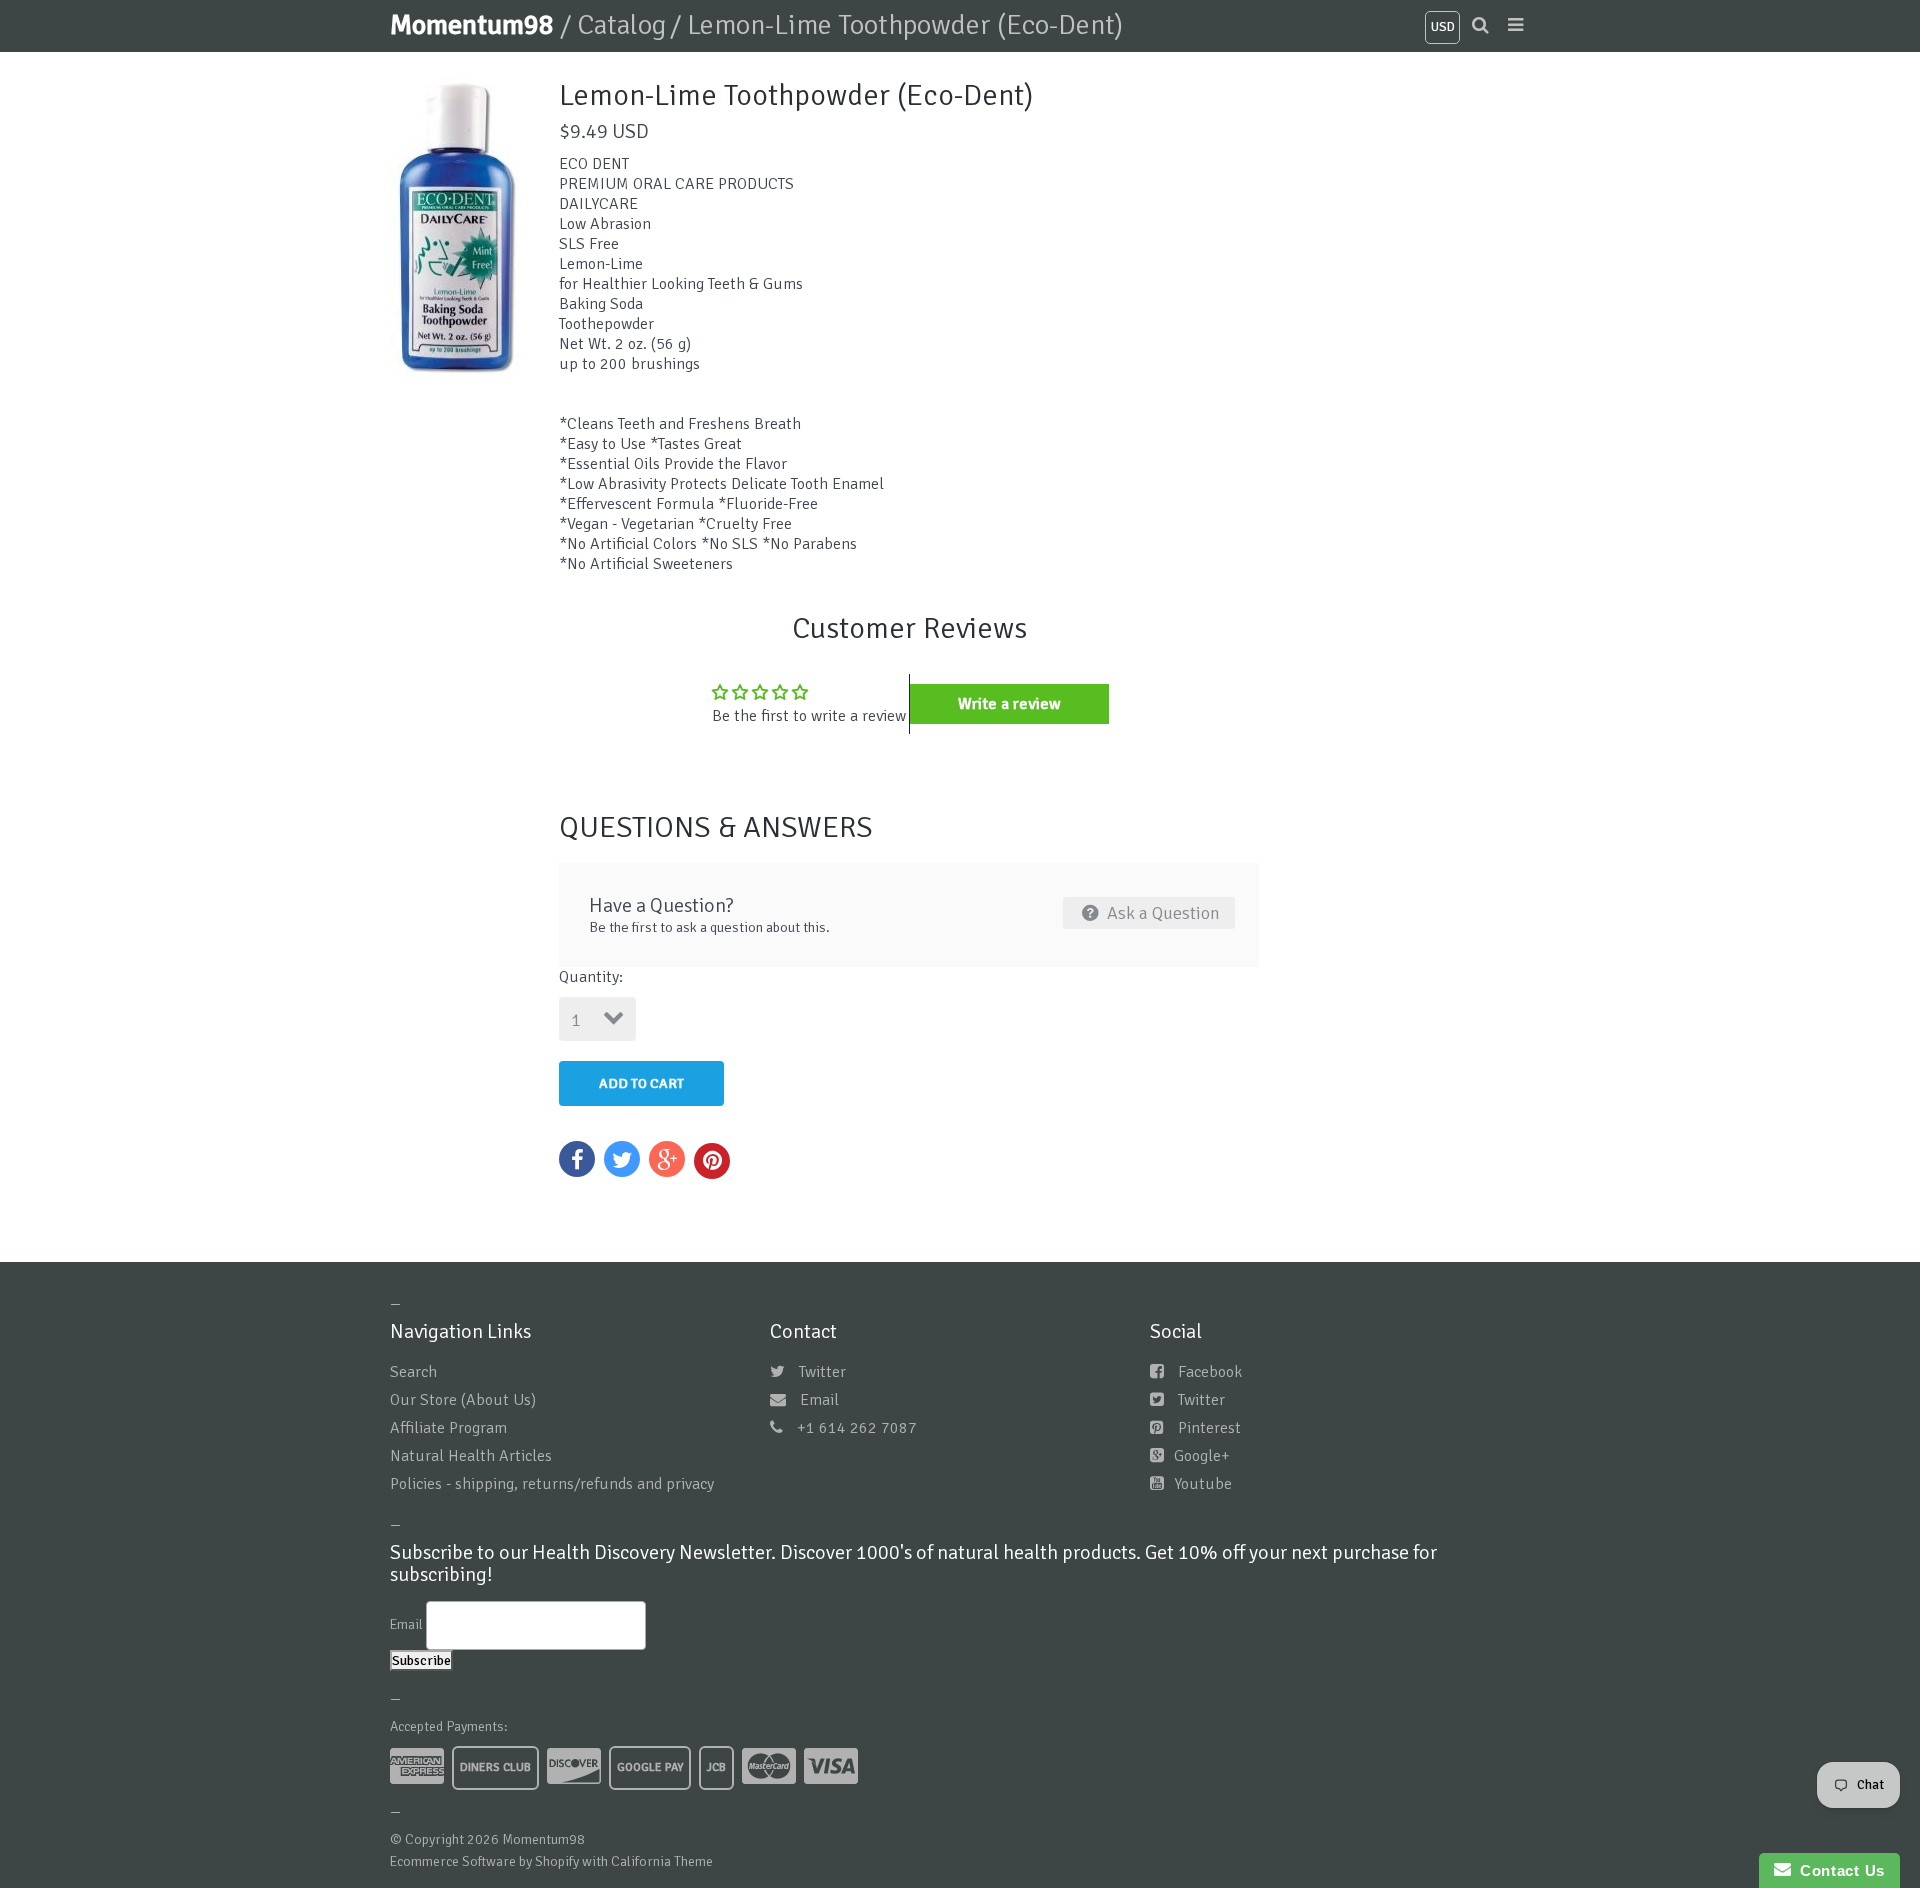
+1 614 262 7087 (857, 1428)
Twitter (822, 1372)
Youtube (1203, 1484)
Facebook (1210, 1372)
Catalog (621, 25)
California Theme (662, 1861)
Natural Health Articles (471, 1456)
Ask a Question (1161, 913)
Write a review (1009, 704)
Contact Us (1838, 1870)
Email (819, 1400)
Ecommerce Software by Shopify (484, 1861)
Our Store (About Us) (463, 1400)
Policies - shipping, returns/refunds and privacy (552, 1484)
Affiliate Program (448, 1428)
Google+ (1202, 1456)
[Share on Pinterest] (712, 1161)
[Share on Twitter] (622, 1159)
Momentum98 (475, 25)
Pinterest (1209, 1428)
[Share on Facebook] (577, 1159)
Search (413, 1372)
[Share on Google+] (667, 1159)
